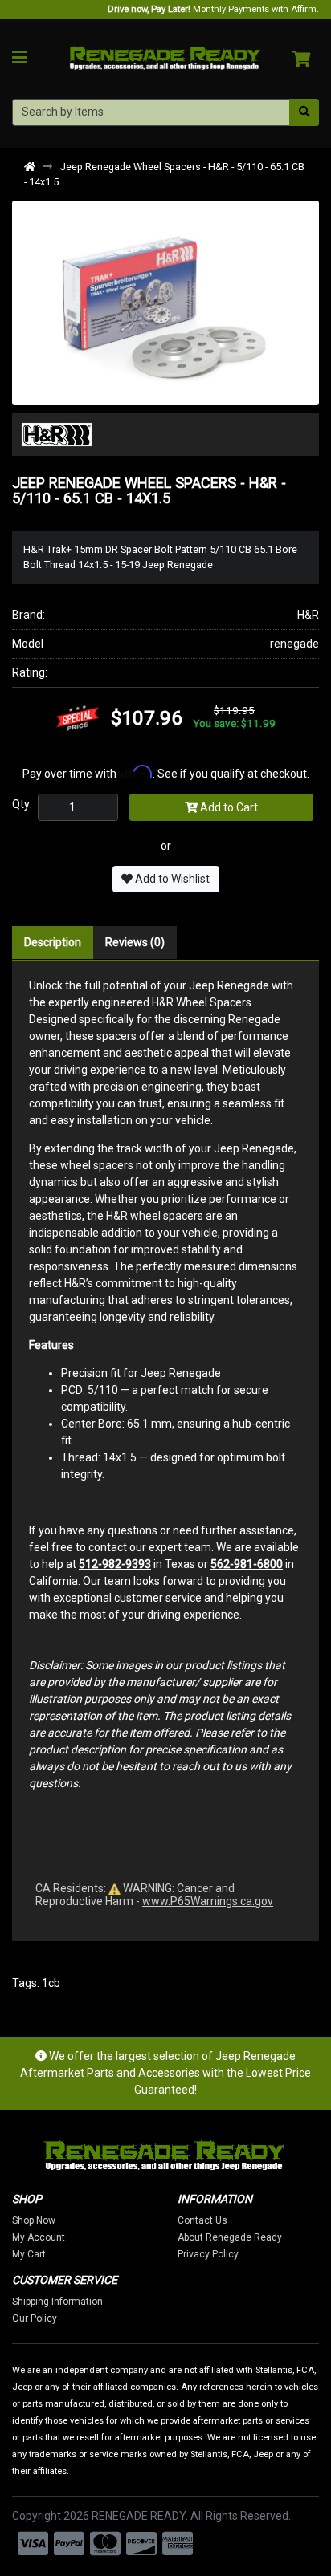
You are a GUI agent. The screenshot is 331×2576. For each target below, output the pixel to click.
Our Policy (35, 2318)
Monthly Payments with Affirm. (213, 9)
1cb (51, 1983)
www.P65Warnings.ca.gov (208, 1901)
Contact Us (202, 2220)
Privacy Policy (208, 2254)
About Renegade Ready (230, 2237)
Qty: (22, 804)
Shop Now (34, 2220)
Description (53, 942)
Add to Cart (228, 807)
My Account (39, 2237)
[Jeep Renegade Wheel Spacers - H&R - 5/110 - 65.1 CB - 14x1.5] (165, 302)
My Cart (29, 2254)
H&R (308, 615)
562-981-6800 (247, 1564)
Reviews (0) (135, 942)
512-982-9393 (115, 1564)
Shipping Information (57, 2302)
